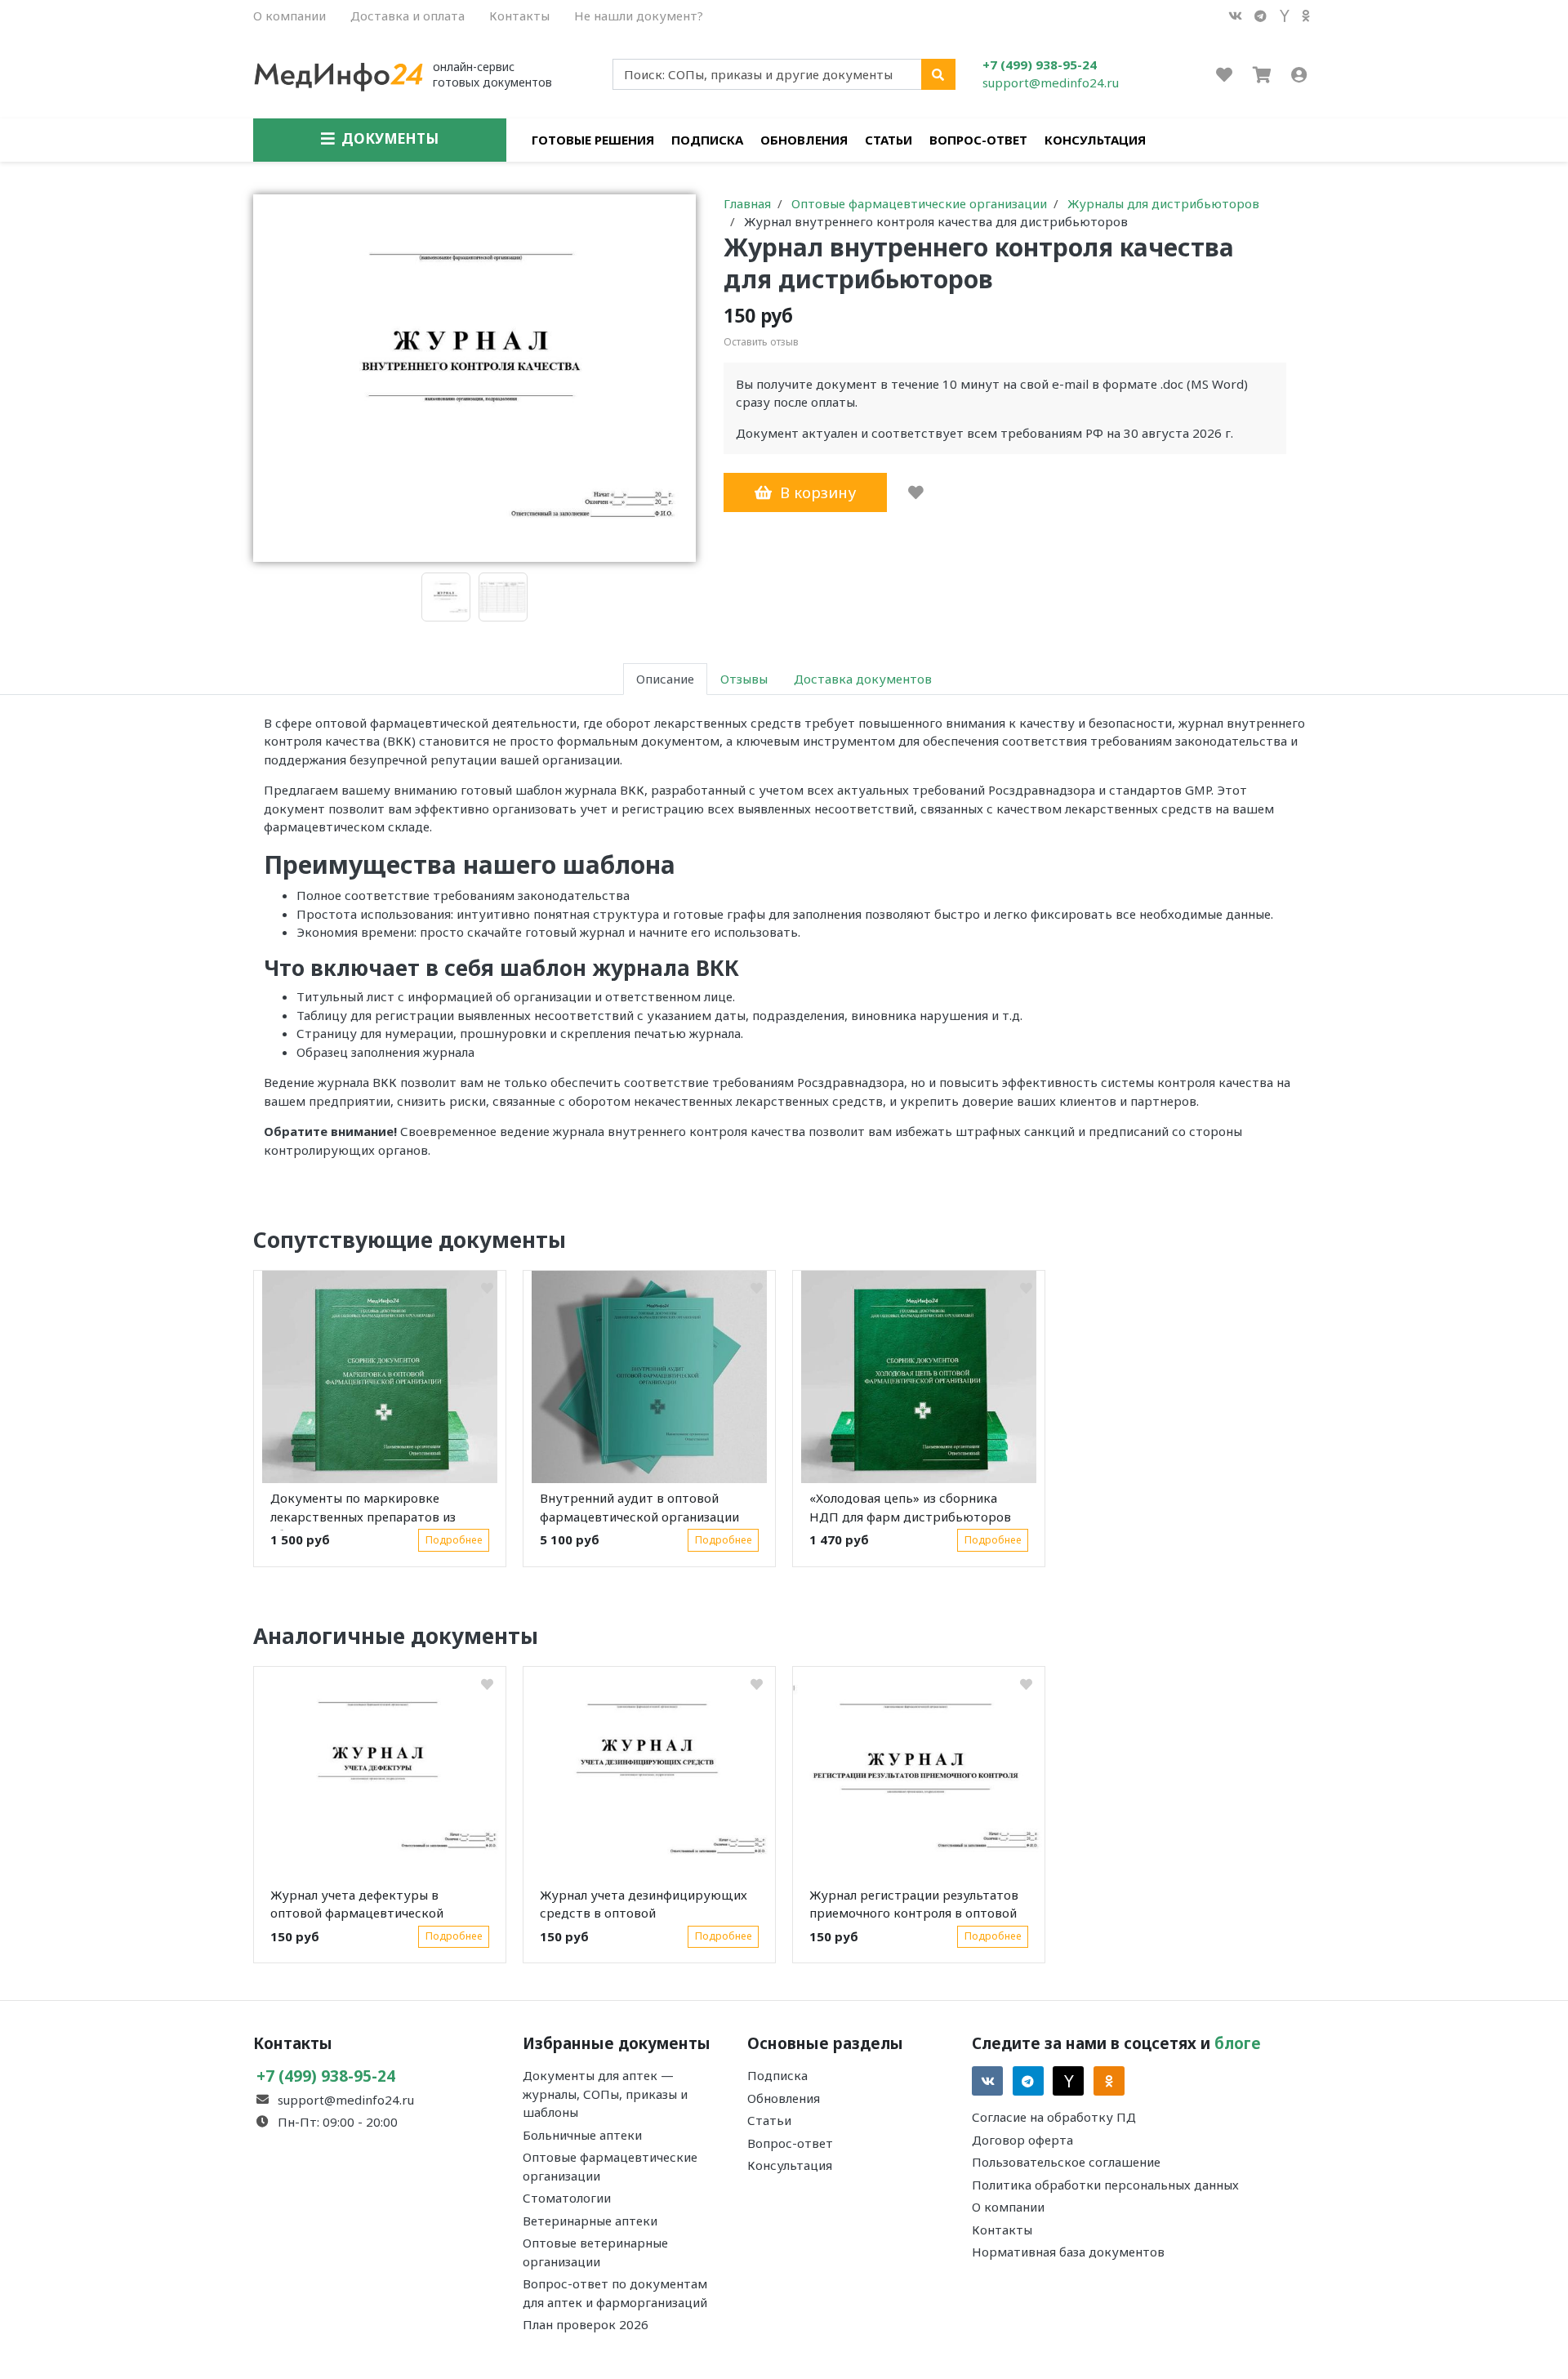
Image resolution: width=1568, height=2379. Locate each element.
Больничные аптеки (582, 2135)
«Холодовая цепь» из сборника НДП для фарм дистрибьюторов (910, 1507)
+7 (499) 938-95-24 (1040, 65)
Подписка (707, 140)
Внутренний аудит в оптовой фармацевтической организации (639, 1507)
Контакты (519, 16)
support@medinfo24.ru (1051, 82)
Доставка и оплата (408, 16)
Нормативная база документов (1068, 2252)
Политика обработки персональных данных (1105, 2185)
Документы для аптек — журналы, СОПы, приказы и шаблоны (605, 2094)
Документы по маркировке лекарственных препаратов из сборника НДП (363, 1510)
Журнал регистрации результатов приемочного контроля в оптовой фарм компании (914, 1907)
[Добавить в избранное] (916, 492)
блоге (1238, 2043)
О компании (290, 16)
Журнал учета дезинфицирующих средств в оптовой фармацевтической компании (644, 1907)
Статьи (889, 140)
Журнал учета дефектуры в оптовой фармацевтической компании (357, 1907)
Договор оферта (1022, 2140)
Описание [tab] (665, 679)
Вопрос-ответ (978, 140)
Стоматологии (567, 2198)
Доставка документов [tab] (863, 679)
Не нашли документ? (639, 16)
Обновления (804, 140)
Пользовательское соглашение (1066, 2162)
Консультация (1095, 140)
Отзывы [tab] (744, 679)
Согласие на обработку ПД (1054, 2117)
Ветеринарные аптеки (590, 2221)
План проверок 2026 (586, 2324)
